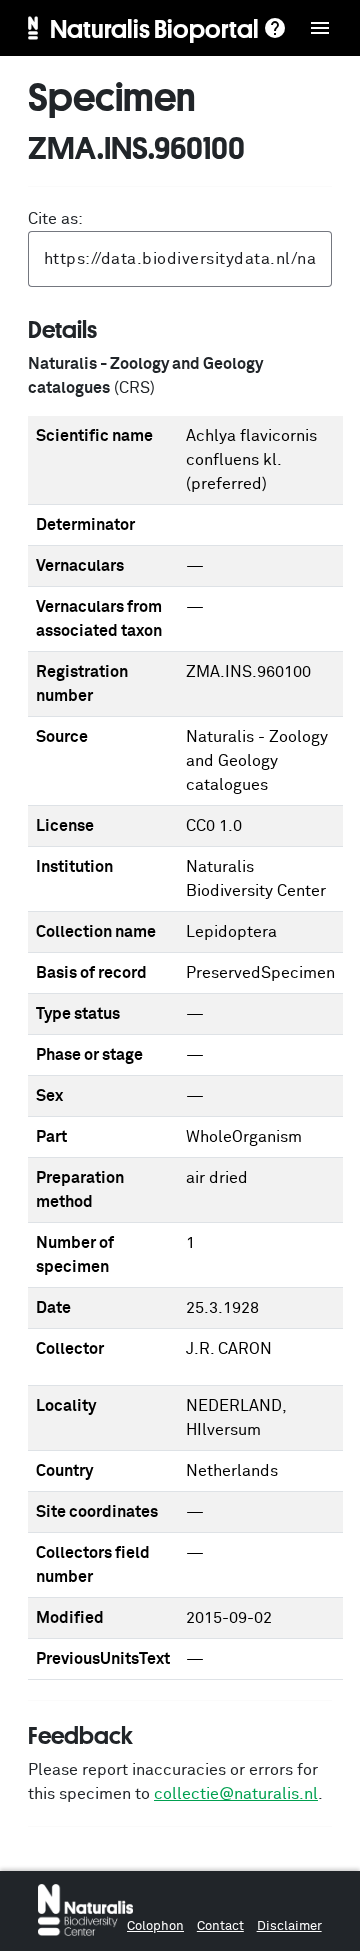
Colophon (155, 1926)
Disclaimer (289, 1926)
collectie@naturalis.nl (236, 1794)
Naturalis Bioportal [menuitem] (154, 28)
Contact (220, 1926)
